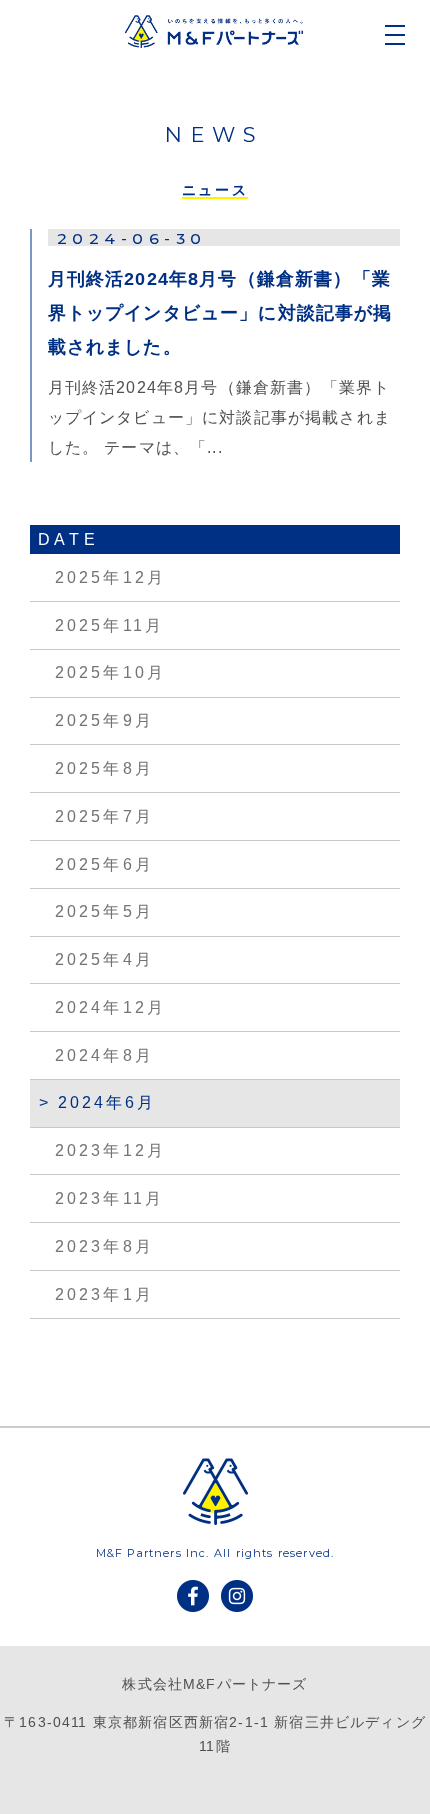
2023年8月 (104, 1246)
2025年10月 (110, 672)
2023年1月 (104, 1294)
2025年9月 (104, 720)
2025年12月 (110, 577)
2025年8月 (104, 768)
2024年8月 (104, 1055)
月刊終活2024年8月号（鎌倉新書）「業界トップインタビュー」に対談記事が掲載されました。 (220, 313)
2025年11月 (109, 625)
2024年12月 (110, 1007)
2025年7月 (104, 816)
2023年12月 (110, 1150)
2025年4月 (104, 959)
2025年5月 (104, 911)
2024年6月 (107, 1102)
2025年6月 (104, 864)
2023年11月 (109, 1198)
